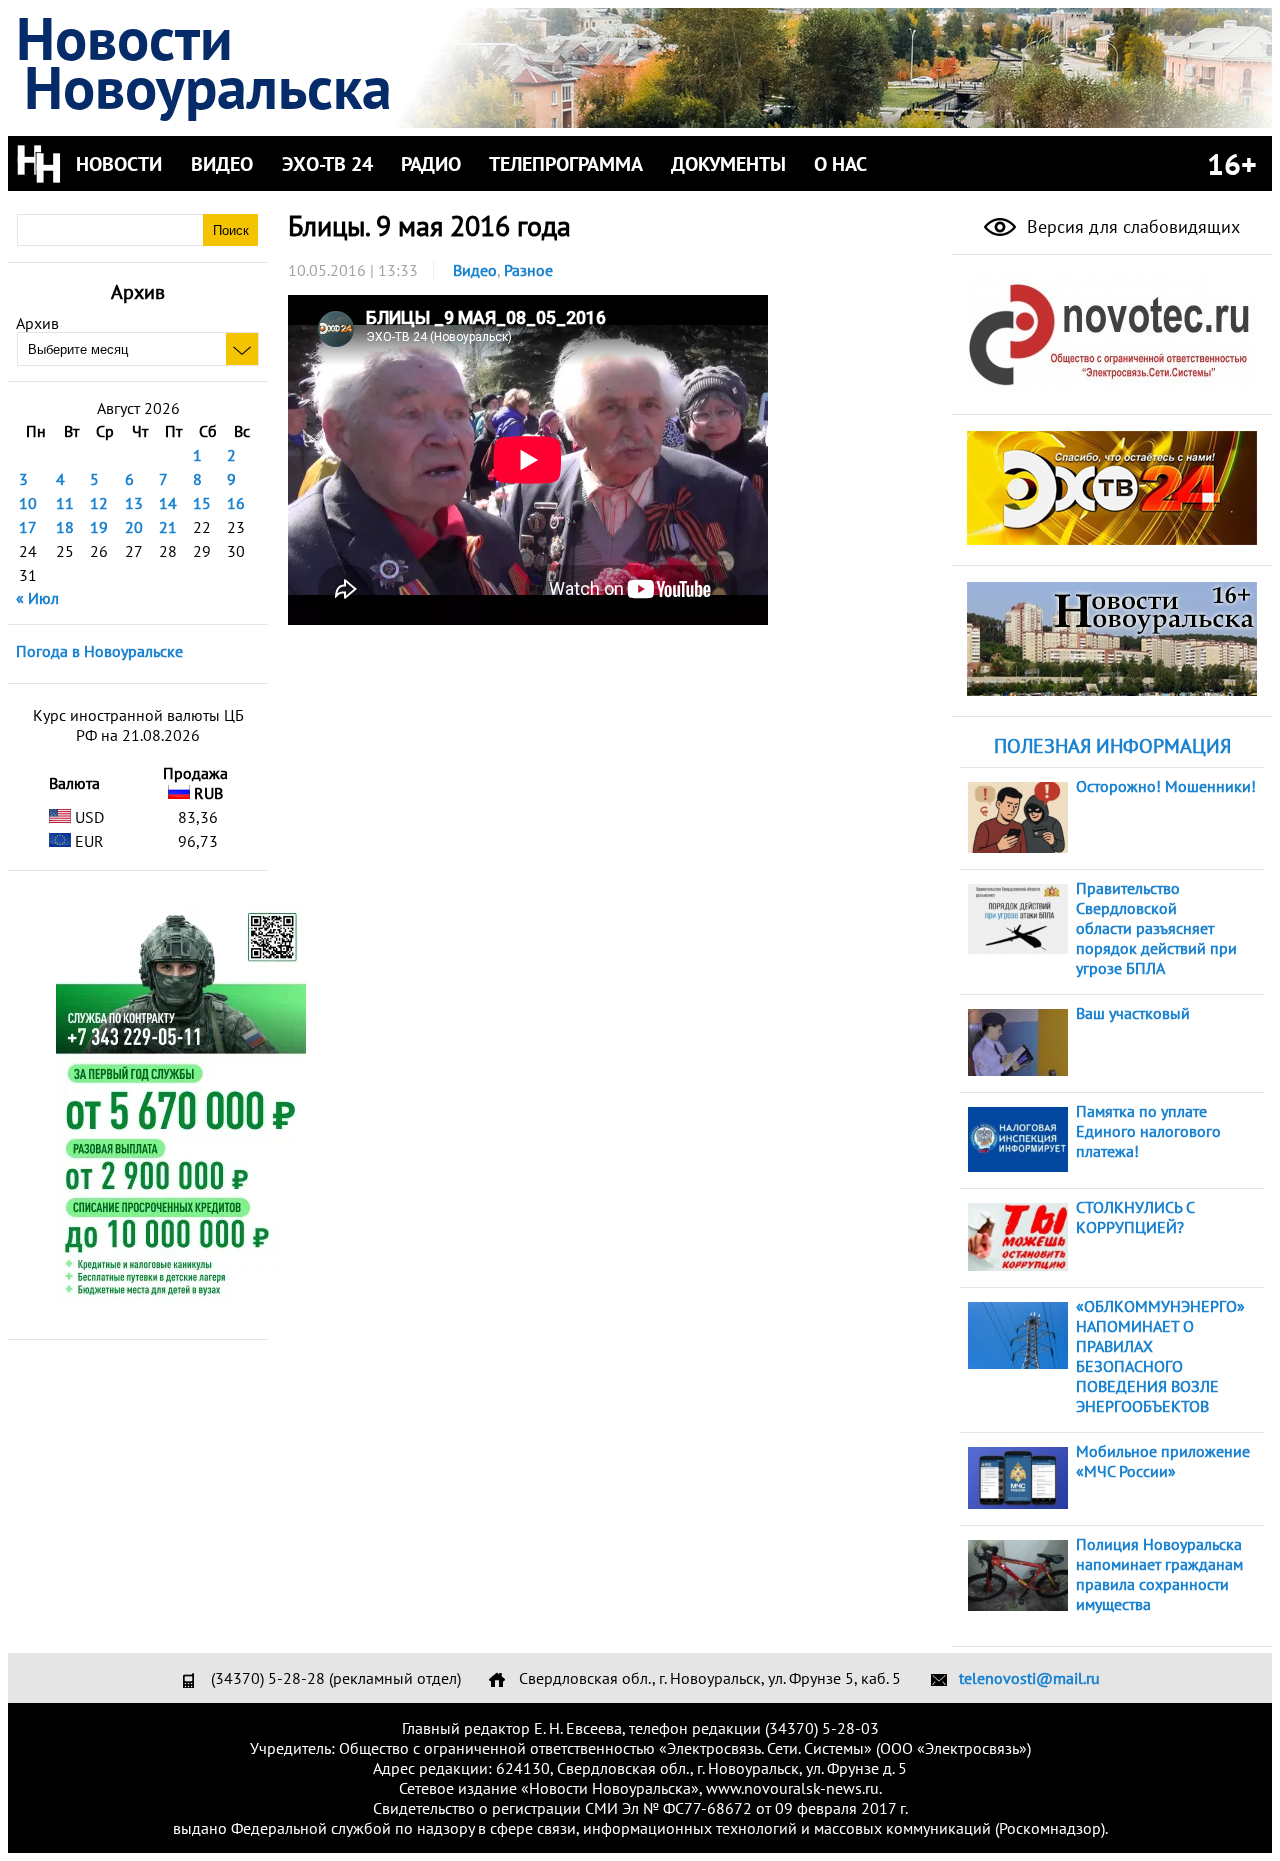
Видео (475, 270)
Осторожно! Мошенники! (1166, 786)
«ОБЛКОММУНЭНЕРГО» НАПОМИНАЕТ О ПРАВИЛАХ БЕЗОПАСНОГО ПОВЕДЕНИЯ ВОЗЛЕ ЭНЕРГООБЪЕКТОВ (1160, 1356)
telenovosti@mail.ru (1029, 1678)
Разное (528, 270)
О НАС (840, 164)
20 (134, 527)
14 (168, 503)
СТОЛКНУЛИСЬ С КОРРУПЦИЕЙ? (1135, 1217)
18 (65, 527)
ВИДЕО (222, 164)
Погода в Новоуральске (99, 651)
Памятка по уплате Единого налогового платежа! (1148, 1131)
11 (65, 503)
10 (28, 503)
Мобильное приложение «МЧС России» (1163, 1461)
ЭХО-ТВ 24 (327, 164)
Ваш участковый (1133, 1013)
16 (236, 503)
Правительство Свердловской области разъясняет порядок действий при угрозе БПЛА (1156, 928)
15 (202, 503)
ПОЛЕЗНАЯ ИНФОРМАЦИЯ (1112, 746)
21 (168, 527)
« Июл (37, 598)
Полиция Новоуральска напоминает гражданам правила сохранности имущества (1159, 1574)
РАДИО (431, 164)
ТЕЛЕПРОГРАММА (566, 164)
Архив (37, 323)
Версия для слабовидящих (1131, 226)
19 (99, 527)
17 (28, 527)
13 (134, 503)
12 (99, 503)
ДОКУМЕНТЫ (728, 164)
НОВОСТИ (119, 164)
